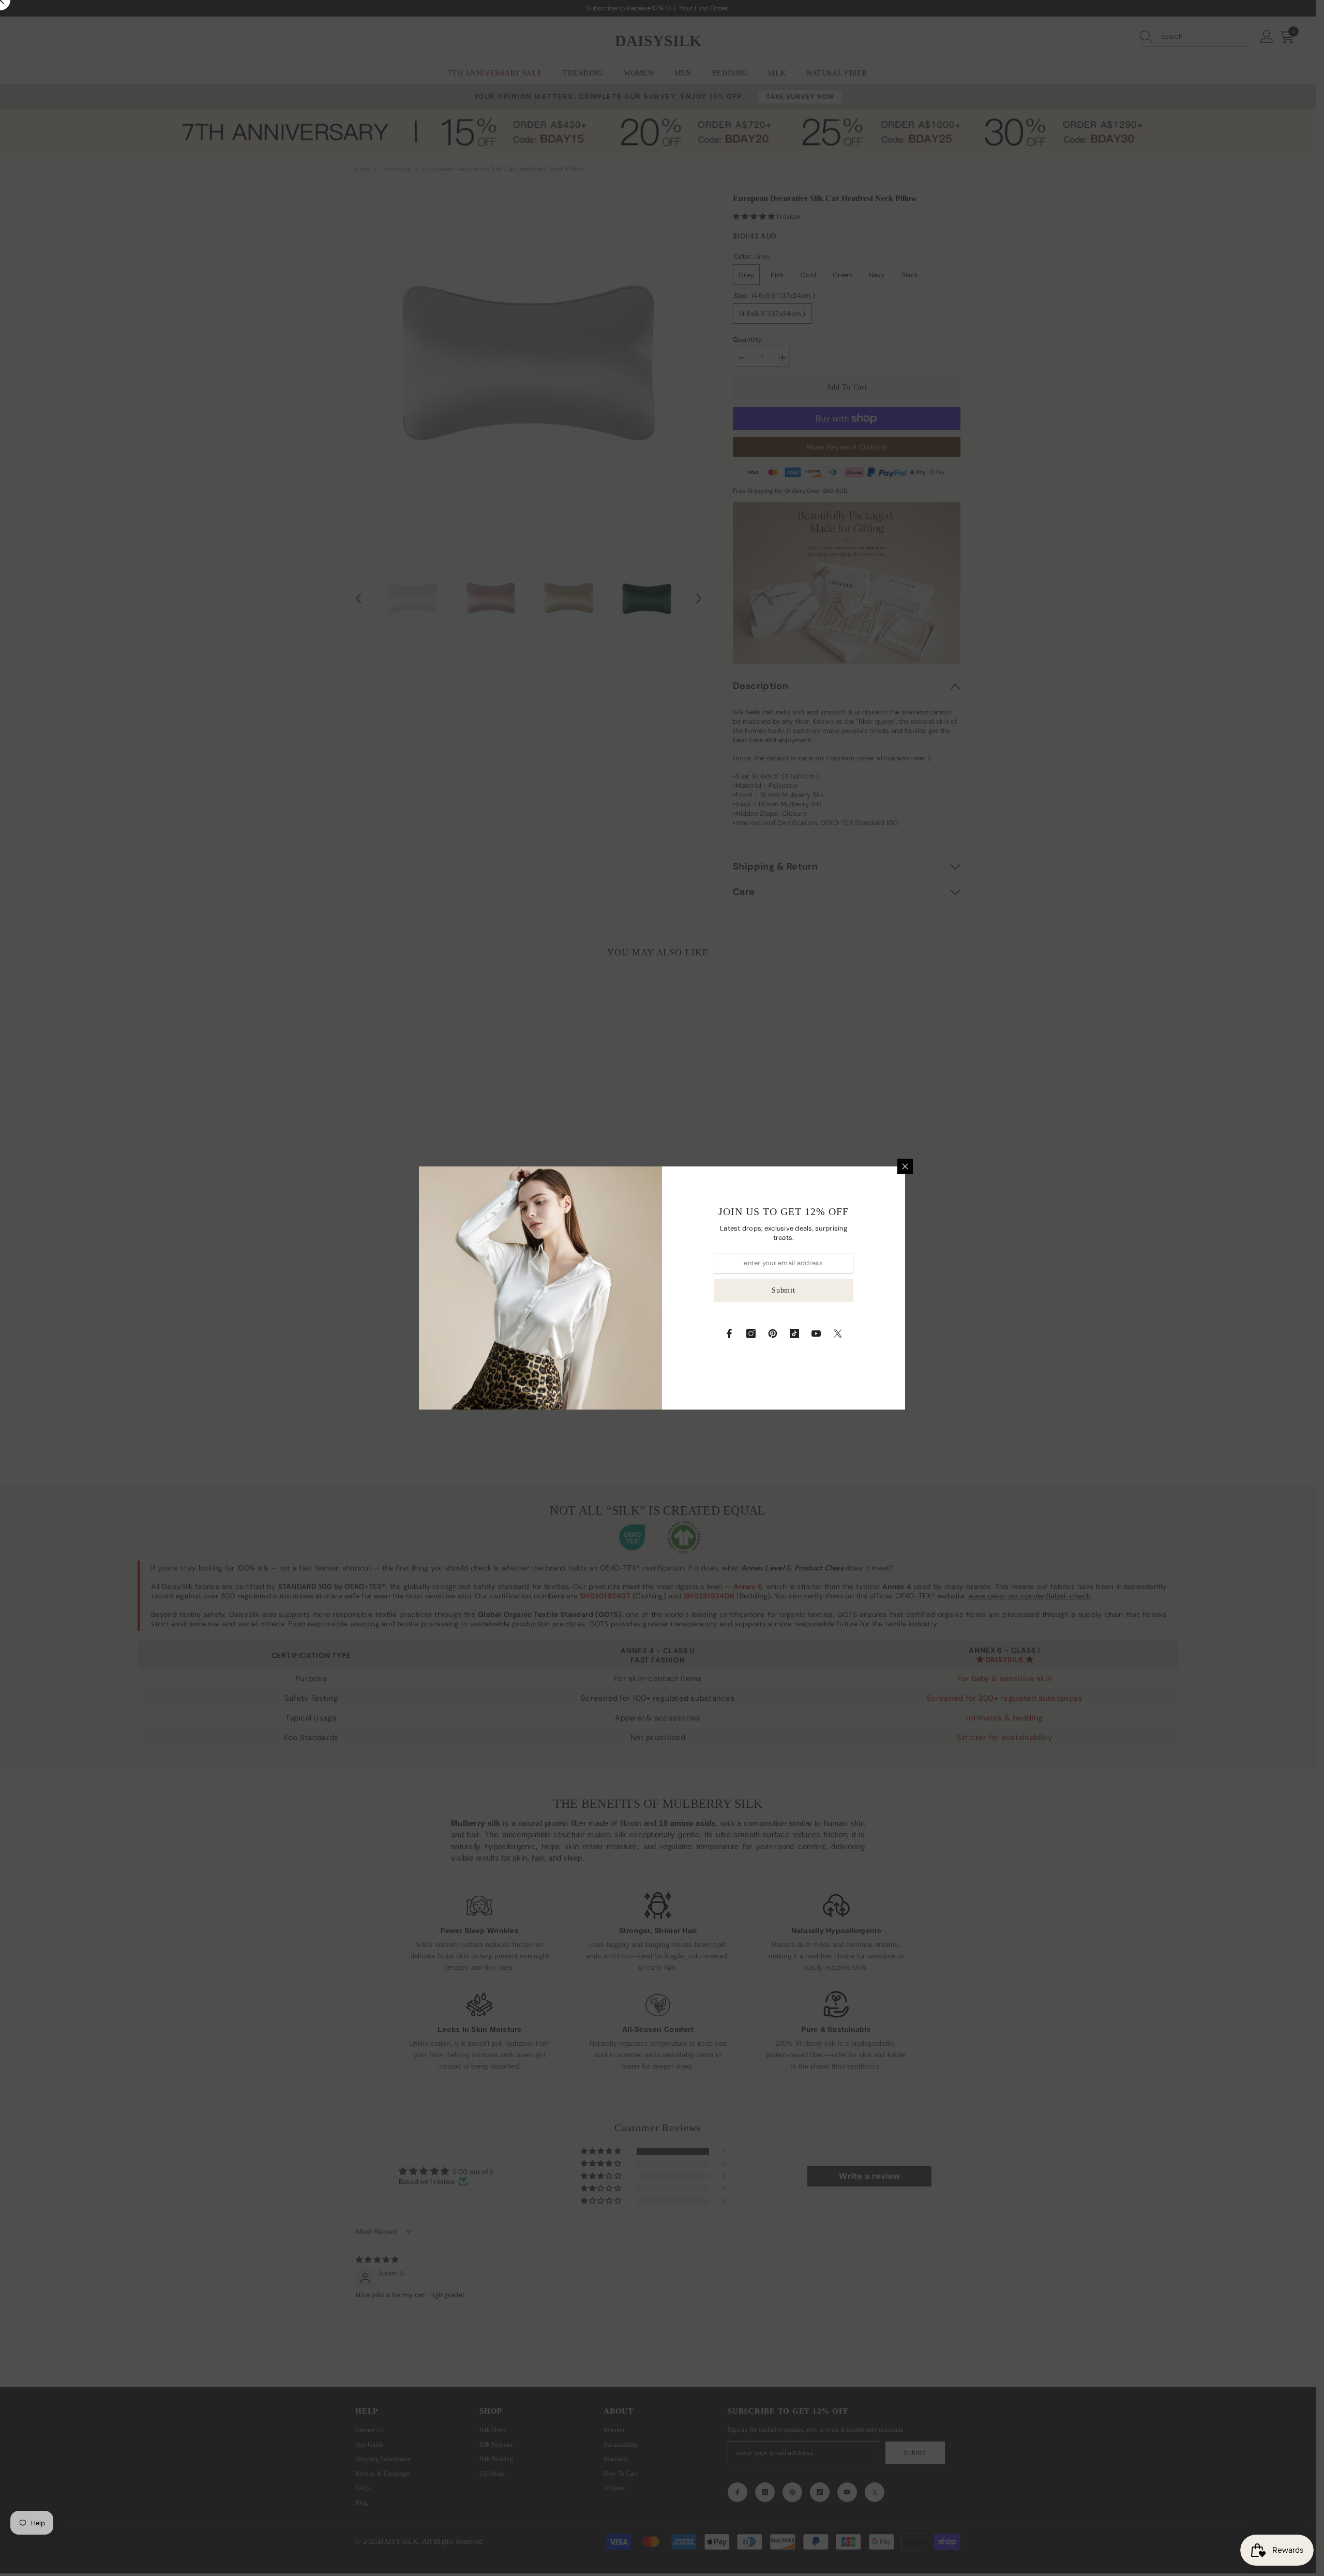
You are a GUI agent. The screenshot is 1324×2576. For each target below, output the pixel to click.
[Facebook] (729, 1334)
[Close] (905, 1166)
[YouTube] (816, 1334)
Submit (783, 1290)
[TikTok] (794, 1334)
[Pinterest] (773, 1334)
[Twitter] (838, 1334)
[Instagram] (751, 1334)
